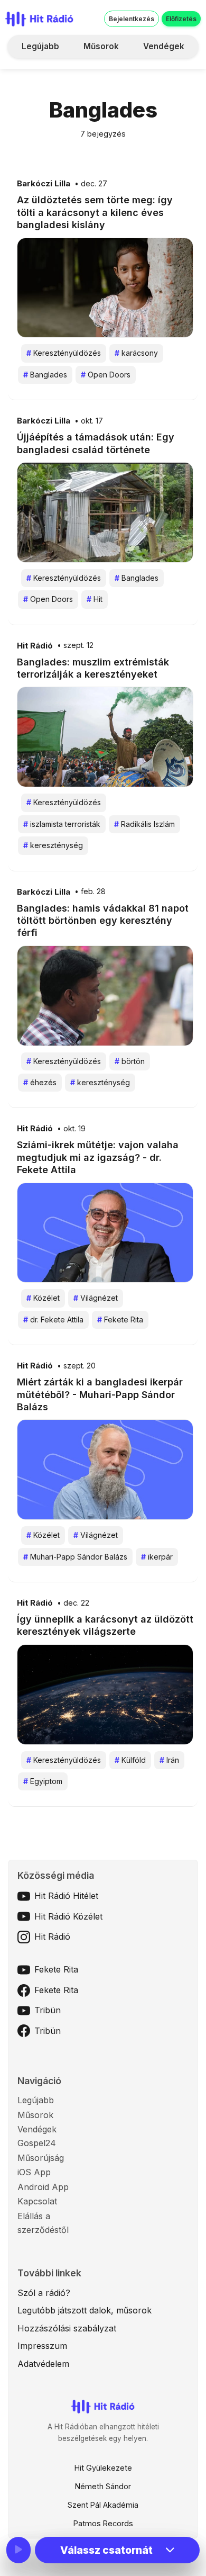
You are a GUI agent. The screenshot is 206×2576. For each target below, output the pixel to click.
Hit (95, 599)
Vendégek (164, 46)
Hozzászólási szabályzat (67, 2328)
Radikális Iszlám (144, 824)
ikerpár (157, 1557)
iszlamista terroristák (62, 824)
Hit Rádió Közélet (68, 1916)
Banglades (45, 375)
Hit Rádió (35, 646)
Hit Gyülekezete (103, 2468)
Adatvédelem (43, 2364)
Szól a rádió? (44, 2293)
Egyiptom (43, 1781)
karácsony (136, 353)
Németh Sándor (103, 2486)
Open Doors (106, 375)
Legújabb (40, 46)
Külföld (130, 1760)
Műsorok (101, 46)
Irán (169, 1760)
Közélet (43, 1298)
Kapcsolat (37, 2201)
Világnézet (96, 1298)
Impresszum (42, 2346)
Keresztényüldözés (64, 353)
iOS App (34, 2172)
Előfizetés (181, 19)
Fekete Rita (120, 1319)
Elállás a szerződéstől (43, 2223)
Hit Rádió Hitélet (66, 1896)
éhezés (40, 1082)
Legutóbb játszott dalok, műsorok (85, 2310)
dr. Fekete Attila (53, 1319)
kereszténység (53, 845)
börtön (130, 1061)
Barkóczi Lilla (44, 184)
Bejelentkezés (132, 19)
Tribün (48, 2010)
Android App (43, 2187)
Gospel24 (37, 2143)
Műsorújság (41, 2158)
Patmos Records (103, 2523)
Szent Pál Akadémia (103, 2505)
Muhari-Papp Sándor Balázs (75, 1557)
